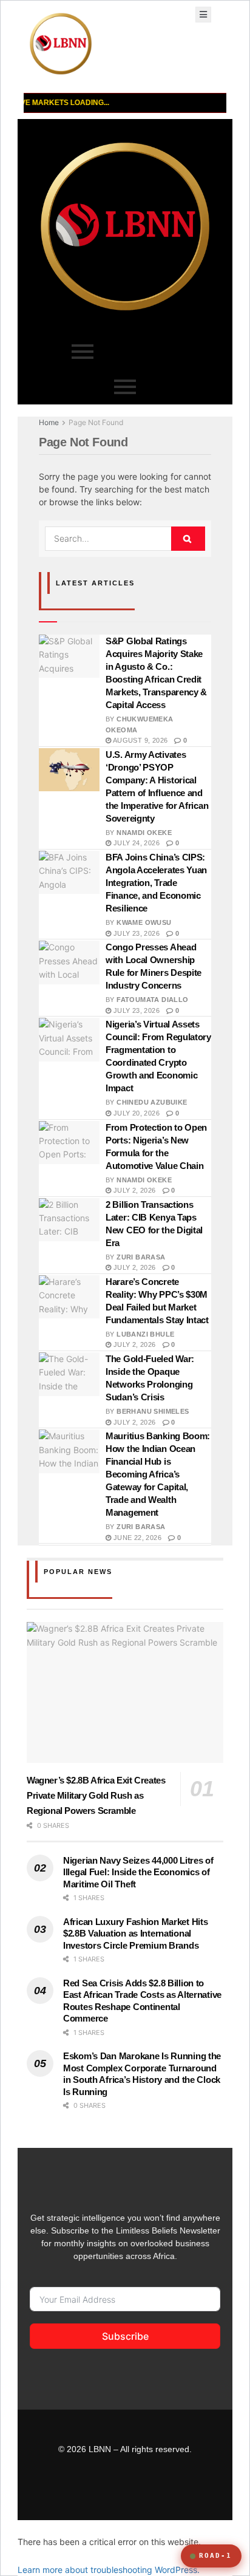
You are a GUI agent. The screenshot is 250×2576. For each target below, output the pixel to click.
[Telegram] (113, 2491)
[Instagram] (138, 2491)
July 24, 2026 (135, 843)
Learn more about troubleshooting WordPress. (109, 2570)
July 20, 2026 (135, 1113)
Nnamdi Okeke (144, 833)
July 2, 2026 (133, 1190)
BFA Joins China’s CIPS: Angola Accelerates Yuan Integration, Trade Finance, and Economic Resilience (156, 883)
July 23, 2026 (135, 933)
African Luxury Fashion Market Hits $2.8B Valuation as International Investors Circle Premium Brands (135, 1934)
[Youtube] (88, 2491)
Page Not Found (96, 422)
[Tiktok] (63, 2491)
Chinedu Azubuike (152, 1102)
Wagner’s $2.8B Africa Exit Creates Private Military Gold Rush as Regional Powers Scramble (96, 1795)
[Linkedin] (163, 2491)
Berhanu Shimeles (153, 1411)
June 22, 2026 (136, 1538)
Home (49, 422)
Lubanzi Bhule (145, 1334)
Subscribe (125, 2336)
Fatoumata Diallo (152, 1000)
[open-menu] (203, 15)
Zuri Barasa (141, 1257)
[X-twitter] (187, 2491)
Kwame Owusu (144, 922)
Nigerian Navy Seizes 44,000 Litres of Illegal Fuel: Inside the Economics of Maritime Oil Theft (138, 1872)
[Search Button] (188, 539)
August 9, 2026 (139, 740)
